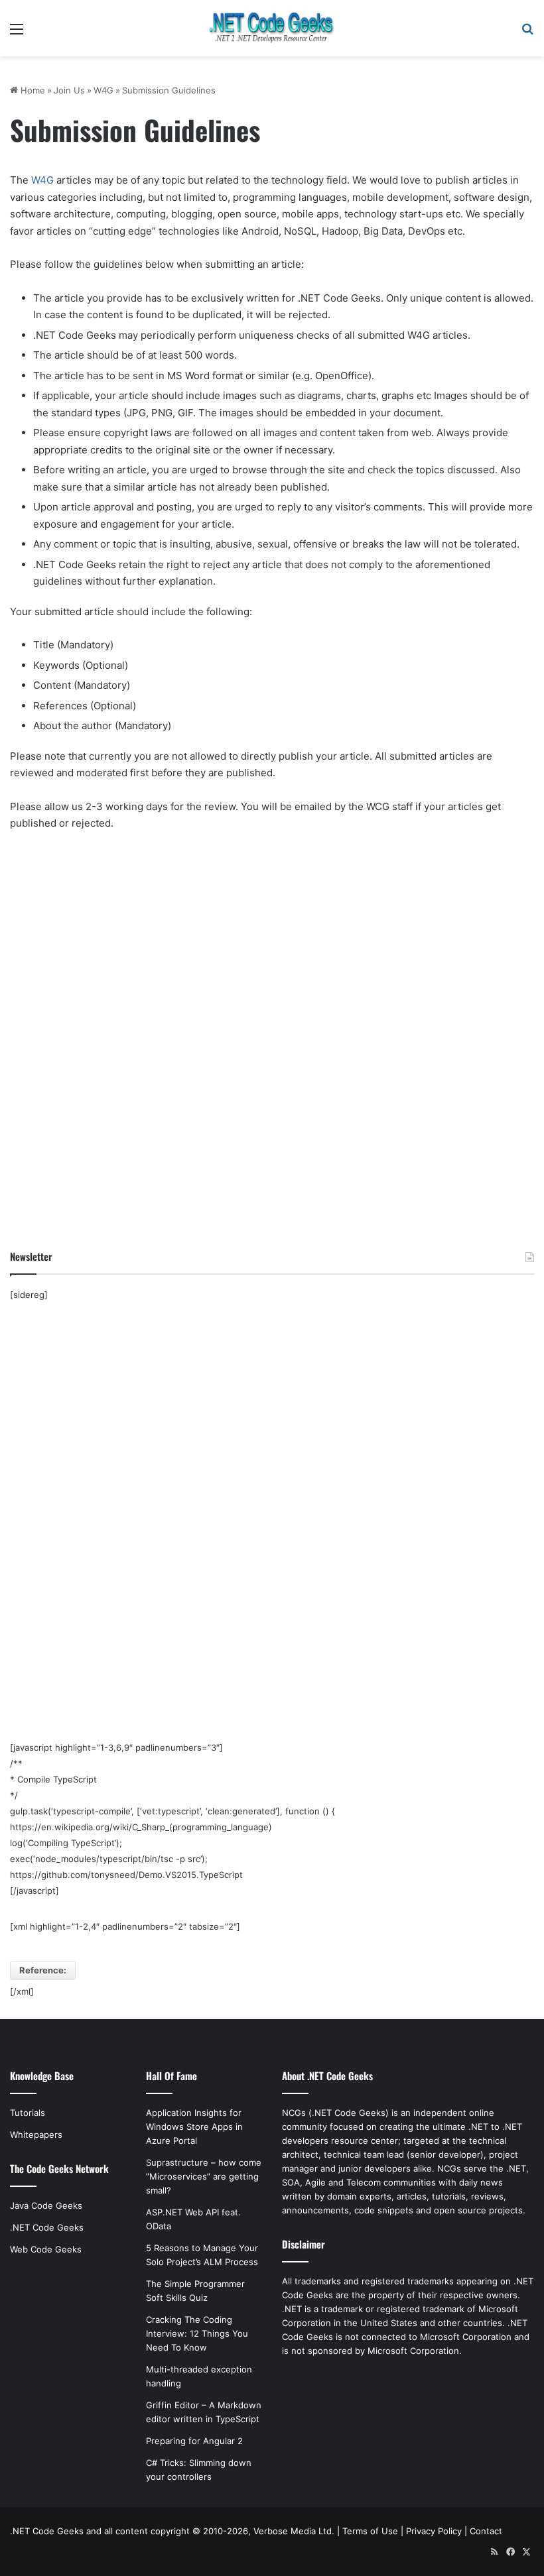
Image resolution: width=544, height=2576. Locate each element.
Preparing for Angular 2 (194, 2441)
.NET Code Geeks (47, 2227)
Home (32, 90)
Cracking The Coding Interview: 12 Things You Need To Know (197, 2333)
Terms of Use (370, 2531)
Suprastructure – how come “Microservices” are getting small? (204, 2176)
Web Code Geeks (46, 2249)
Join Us (69, 90)
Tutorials (28, 2113)
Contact (486, 2531)
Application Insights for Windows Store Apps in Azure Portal (194, 2127)
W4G (103, 90)
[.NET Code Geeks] (272, 28)
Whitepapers (36, 2135)
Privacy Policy (434, 2531)
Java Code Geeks (46, 2205)
